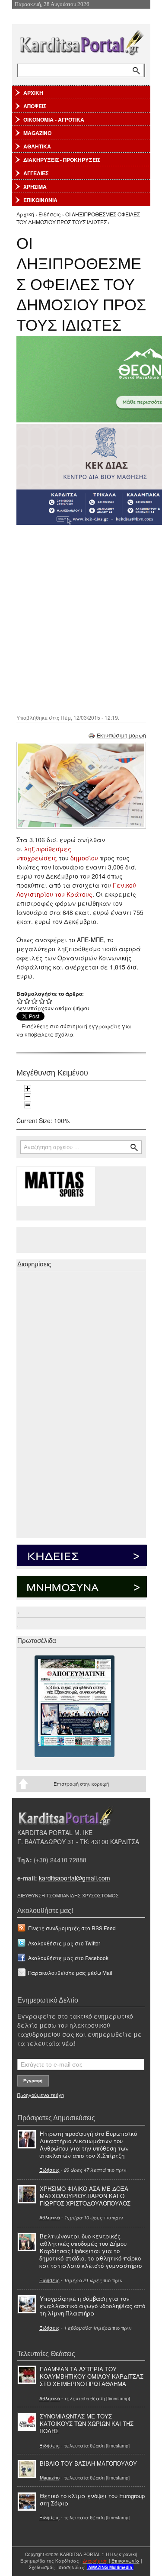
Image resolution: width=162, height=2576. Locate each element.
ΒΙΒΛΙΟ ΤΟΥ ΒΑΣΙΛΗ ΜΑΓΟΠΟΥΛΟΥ (88, 2463)
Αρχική (25, 214)
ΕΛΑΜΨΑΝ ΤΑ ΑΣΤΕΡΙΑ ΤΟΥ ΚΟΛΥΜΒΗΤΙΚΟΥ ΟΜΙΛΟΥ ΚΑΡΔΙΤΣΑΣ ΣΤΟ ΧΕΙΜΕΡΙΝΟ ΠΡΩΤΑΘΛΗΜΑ (92, 2376)
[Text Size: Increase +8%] (28, 1088)
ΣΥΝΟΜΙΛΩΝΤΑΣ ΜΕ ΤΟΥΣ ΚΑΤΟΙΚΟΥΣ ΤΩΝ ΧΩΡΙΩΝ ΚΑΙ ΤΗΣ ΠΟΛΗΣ (87, 2423)
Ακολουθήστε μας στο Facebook (68, 1958)
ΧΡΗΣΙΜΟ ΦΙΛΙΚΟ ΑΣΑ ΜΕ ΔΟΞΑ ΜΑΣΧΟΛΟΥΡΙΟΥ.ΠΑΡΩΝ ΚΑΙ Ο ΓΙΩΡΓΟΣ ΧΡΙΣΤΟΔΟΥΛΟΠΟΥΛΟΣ (85, 2196)
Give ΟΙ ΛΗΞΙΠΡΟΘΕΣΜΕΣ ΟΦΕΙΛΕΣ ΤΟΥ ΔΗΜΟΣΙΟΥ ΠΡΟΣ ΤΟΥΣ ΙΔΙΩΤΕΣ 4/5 (42, 1001)
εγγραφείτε (105, 1026)
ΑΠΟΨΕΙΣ (35, 106)
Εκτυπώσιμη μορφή (121, 735)
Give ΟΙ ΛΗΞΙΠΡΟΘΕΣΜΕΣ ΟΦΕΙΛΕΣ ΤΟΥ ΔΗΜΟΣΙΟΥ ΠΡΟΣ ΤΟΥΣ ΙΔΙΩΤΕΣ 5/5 (49, 1001)
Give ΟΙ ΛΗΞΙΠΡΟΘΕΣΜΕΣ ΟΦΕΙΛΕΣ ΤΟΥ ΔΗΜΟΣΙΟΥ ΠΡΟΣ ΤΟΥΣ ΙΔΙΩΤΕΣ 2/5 (27, 1001)
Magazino (50, 2477)
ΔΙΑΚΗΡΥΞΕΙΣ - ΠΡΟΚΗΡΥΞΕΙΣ (62, 160)
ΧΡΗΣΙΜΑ (35, 187)
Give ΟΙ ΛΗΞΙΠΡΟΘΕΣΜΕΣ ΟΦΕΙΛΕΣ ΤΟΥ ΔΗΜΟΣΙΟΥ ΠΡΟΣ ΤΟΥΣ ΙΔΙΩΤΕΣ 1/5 (20, 1001)
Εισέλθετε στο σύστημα (52, 1026)
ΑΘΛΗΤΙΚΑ (37, 146)
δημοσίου (84, 858)
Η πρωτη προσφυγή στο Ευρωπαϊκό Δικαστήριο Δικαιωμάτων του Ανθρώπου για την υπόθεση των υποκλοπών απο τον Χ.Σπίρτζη (88, 2145)
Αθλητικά (50, 2217)
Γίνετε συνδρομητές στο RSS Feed (72, 1928)
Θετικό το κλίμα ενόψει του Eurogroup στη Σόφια (92, 2499)
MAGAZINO (37, 133)
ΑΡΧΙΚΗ (33, 93)
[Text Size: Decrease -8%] (28, 1097)
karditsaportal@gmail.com (75, 1878)
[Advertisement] (81, 619)
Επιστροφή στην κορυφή (81, 1784)
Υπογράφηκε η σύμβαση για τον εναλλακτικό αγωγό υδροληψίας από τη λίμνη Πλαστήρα (92, 2306)
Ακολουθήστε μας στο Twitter (64, 1943)
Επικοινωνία (125, 2561)
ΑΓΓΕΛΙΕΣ (36, 173)
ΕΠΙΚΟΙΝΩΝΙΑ (40, 200)
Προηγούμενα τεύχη (41, 2095)
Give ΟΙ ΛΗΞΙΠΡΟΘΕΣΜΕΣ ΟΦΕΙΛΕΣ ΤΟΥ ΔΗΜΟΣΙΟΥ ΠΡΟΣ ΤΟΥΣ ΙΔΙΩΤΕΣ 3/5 (35, 1001)
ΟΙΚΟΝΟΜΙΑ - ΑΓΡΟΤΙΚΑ (54, 119)
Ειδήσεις (50, 214)
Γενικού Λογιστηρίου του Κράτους (76, 890)
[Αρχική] (81, 41)
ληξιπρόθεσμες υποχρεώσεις (44, 853)
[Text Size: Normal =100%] (28, 1105)
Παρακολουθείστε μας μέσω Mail (70, 1972)
